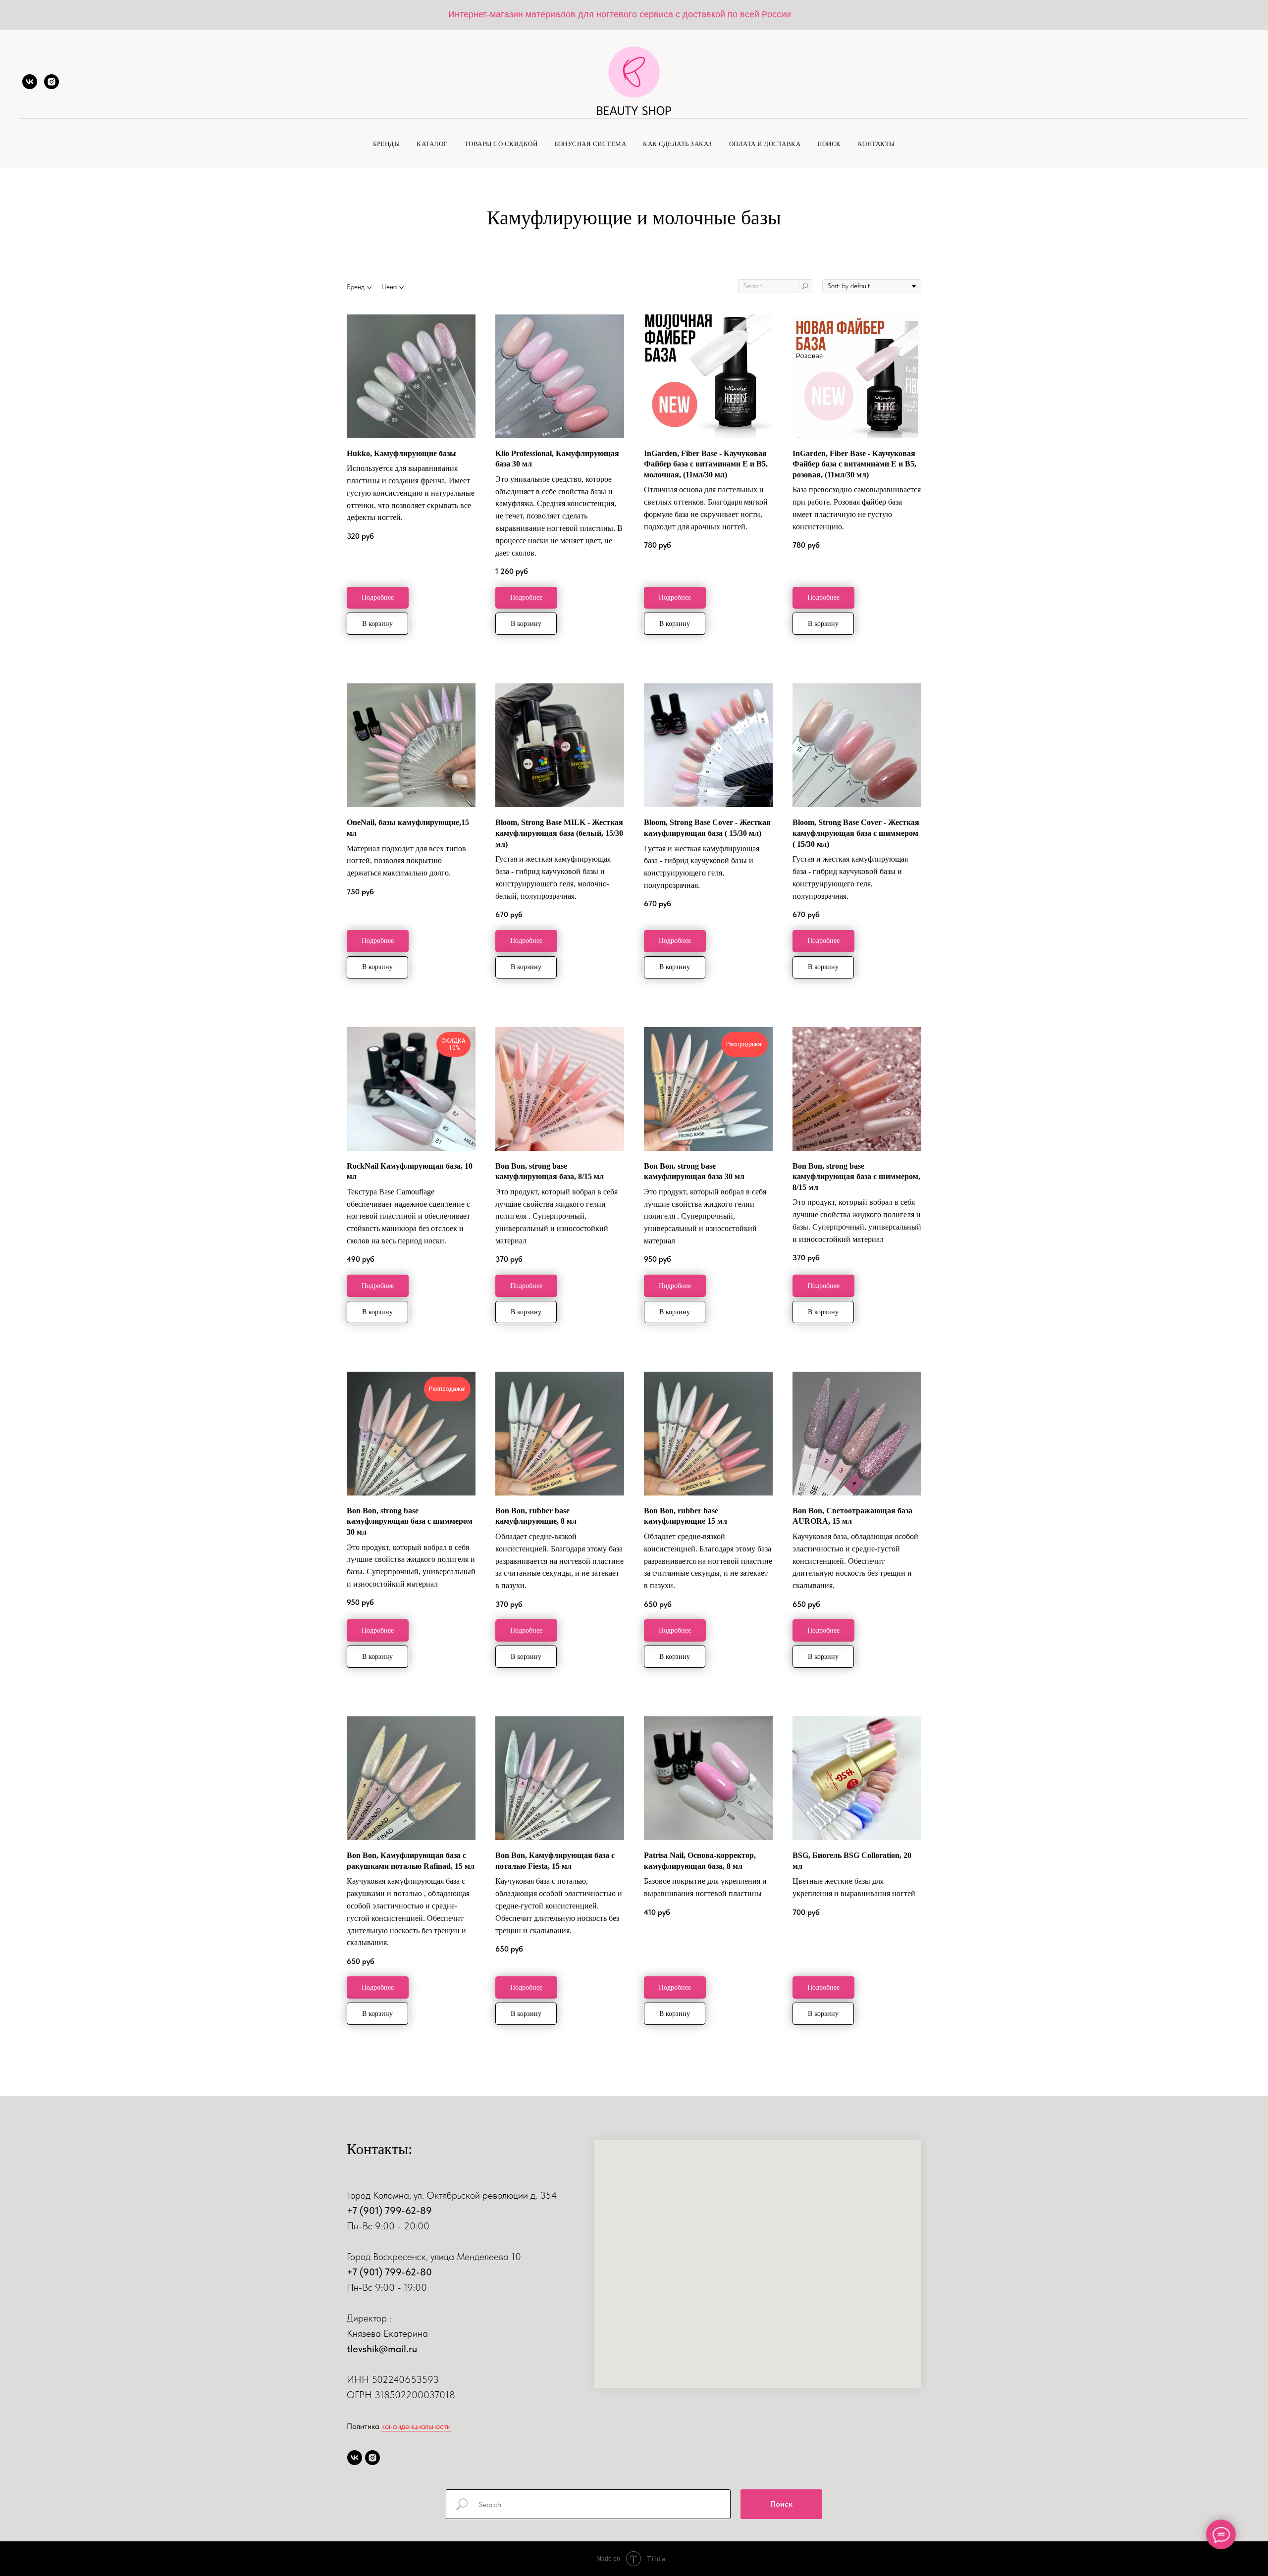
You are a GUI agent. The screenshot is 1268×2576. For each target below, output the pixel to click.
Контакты (876, 144)
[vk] (30, 82)
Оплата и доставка (765, 144)
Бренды (386, 144)
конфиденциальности (416, 2426)
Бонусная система (590, 144)
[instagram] (52, 82)
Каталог (432, 144)
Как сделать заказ (678, 144)
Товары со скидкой (501, 144)
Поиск (829, 144)
